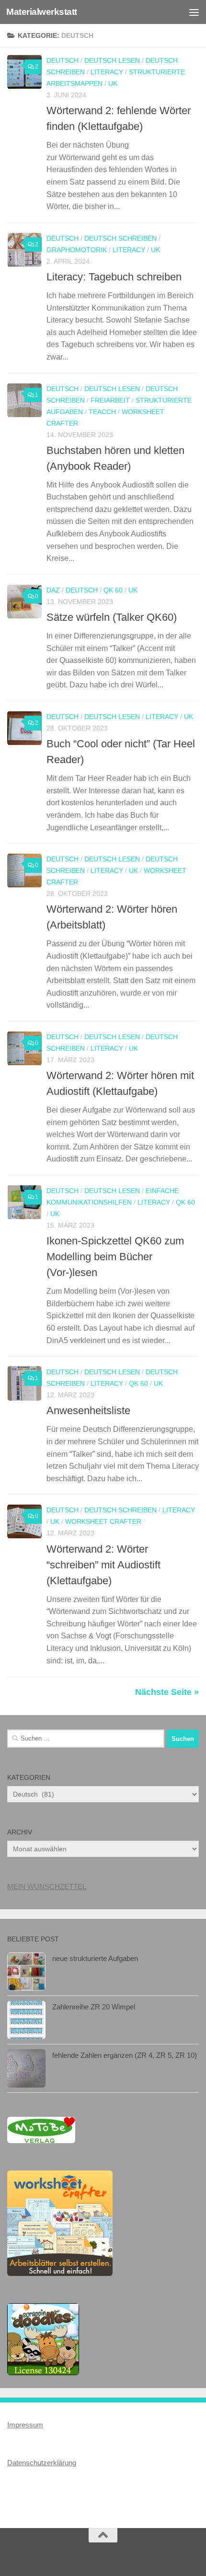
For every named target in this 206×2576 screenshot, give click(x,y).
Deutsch (63, 60)
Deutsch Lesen (112, 60)
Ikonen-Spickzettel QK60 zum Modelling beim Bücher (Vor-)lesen (115, 1257)
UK (113, 83)
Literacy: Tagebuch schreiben (114, 277)
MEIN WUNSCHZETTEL (47, 1886)
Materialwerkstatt (42, 12)
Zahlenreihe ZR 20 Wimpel (94, 2007)
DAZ (53, 590)
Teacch (102, 412)
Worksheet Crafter (103, 1521)
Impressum (25, 2425)
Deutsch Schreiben (120, 238)
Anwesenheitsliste (88, 1410)
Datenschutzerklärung (42, 2463)
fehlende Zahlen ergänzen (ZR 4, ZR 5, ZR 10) (125, 2055)
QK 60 (113, 590)
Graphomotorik (77, 250)
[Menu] (194, 12)
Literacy (107, 72)
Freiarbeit (110, 400)
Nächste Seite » (167, 1692)
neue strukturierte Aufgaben (95, 1958)
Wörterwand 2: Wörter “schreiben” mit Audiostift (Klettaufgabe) (103, 1565)
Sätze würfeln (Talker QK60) (112, 617)
